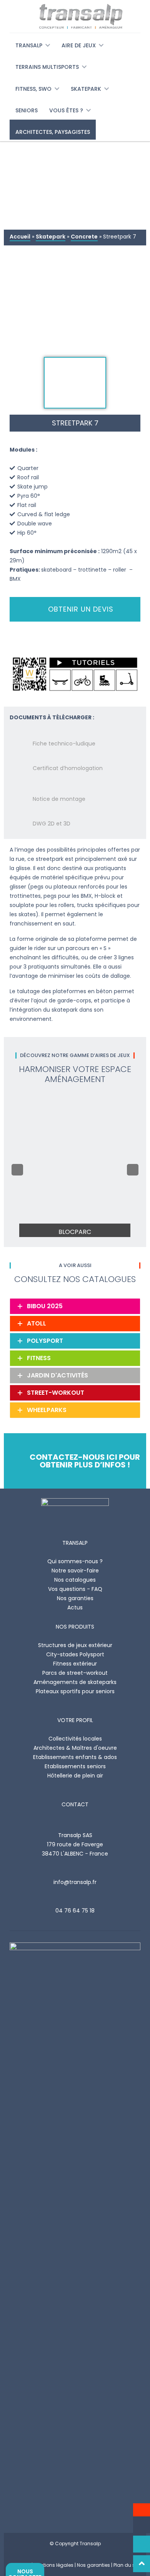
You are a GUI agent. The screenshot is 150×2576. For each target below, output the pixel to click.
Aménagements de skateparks (75, 1682)
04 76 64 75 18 (75, 1911)
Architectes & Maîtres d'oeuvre (75, 1748)
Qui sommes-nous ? (75, 1561)
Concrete (84, 237)
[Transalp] (75, 16)
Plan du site (127, 2565)
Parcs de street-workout (75, 1673)
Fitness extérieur (75, 1664)
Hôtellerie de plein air (75, 1776)
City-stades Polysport (75, 1654)
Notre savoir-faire (75, 1571)
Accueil (20, 237)
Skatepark (51, 237)
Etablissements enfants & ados (75, 1757)
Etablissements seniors (75, 1766)
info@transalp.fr (75, 1882)
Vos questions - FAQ (75, 1589)
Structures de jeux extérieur (75, 1645)
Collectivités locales (75, 1739)
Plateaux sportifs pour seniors (75, 1691)
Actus (75, 1607)
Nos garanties (75, 1598)
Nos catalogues (75, 1580)
